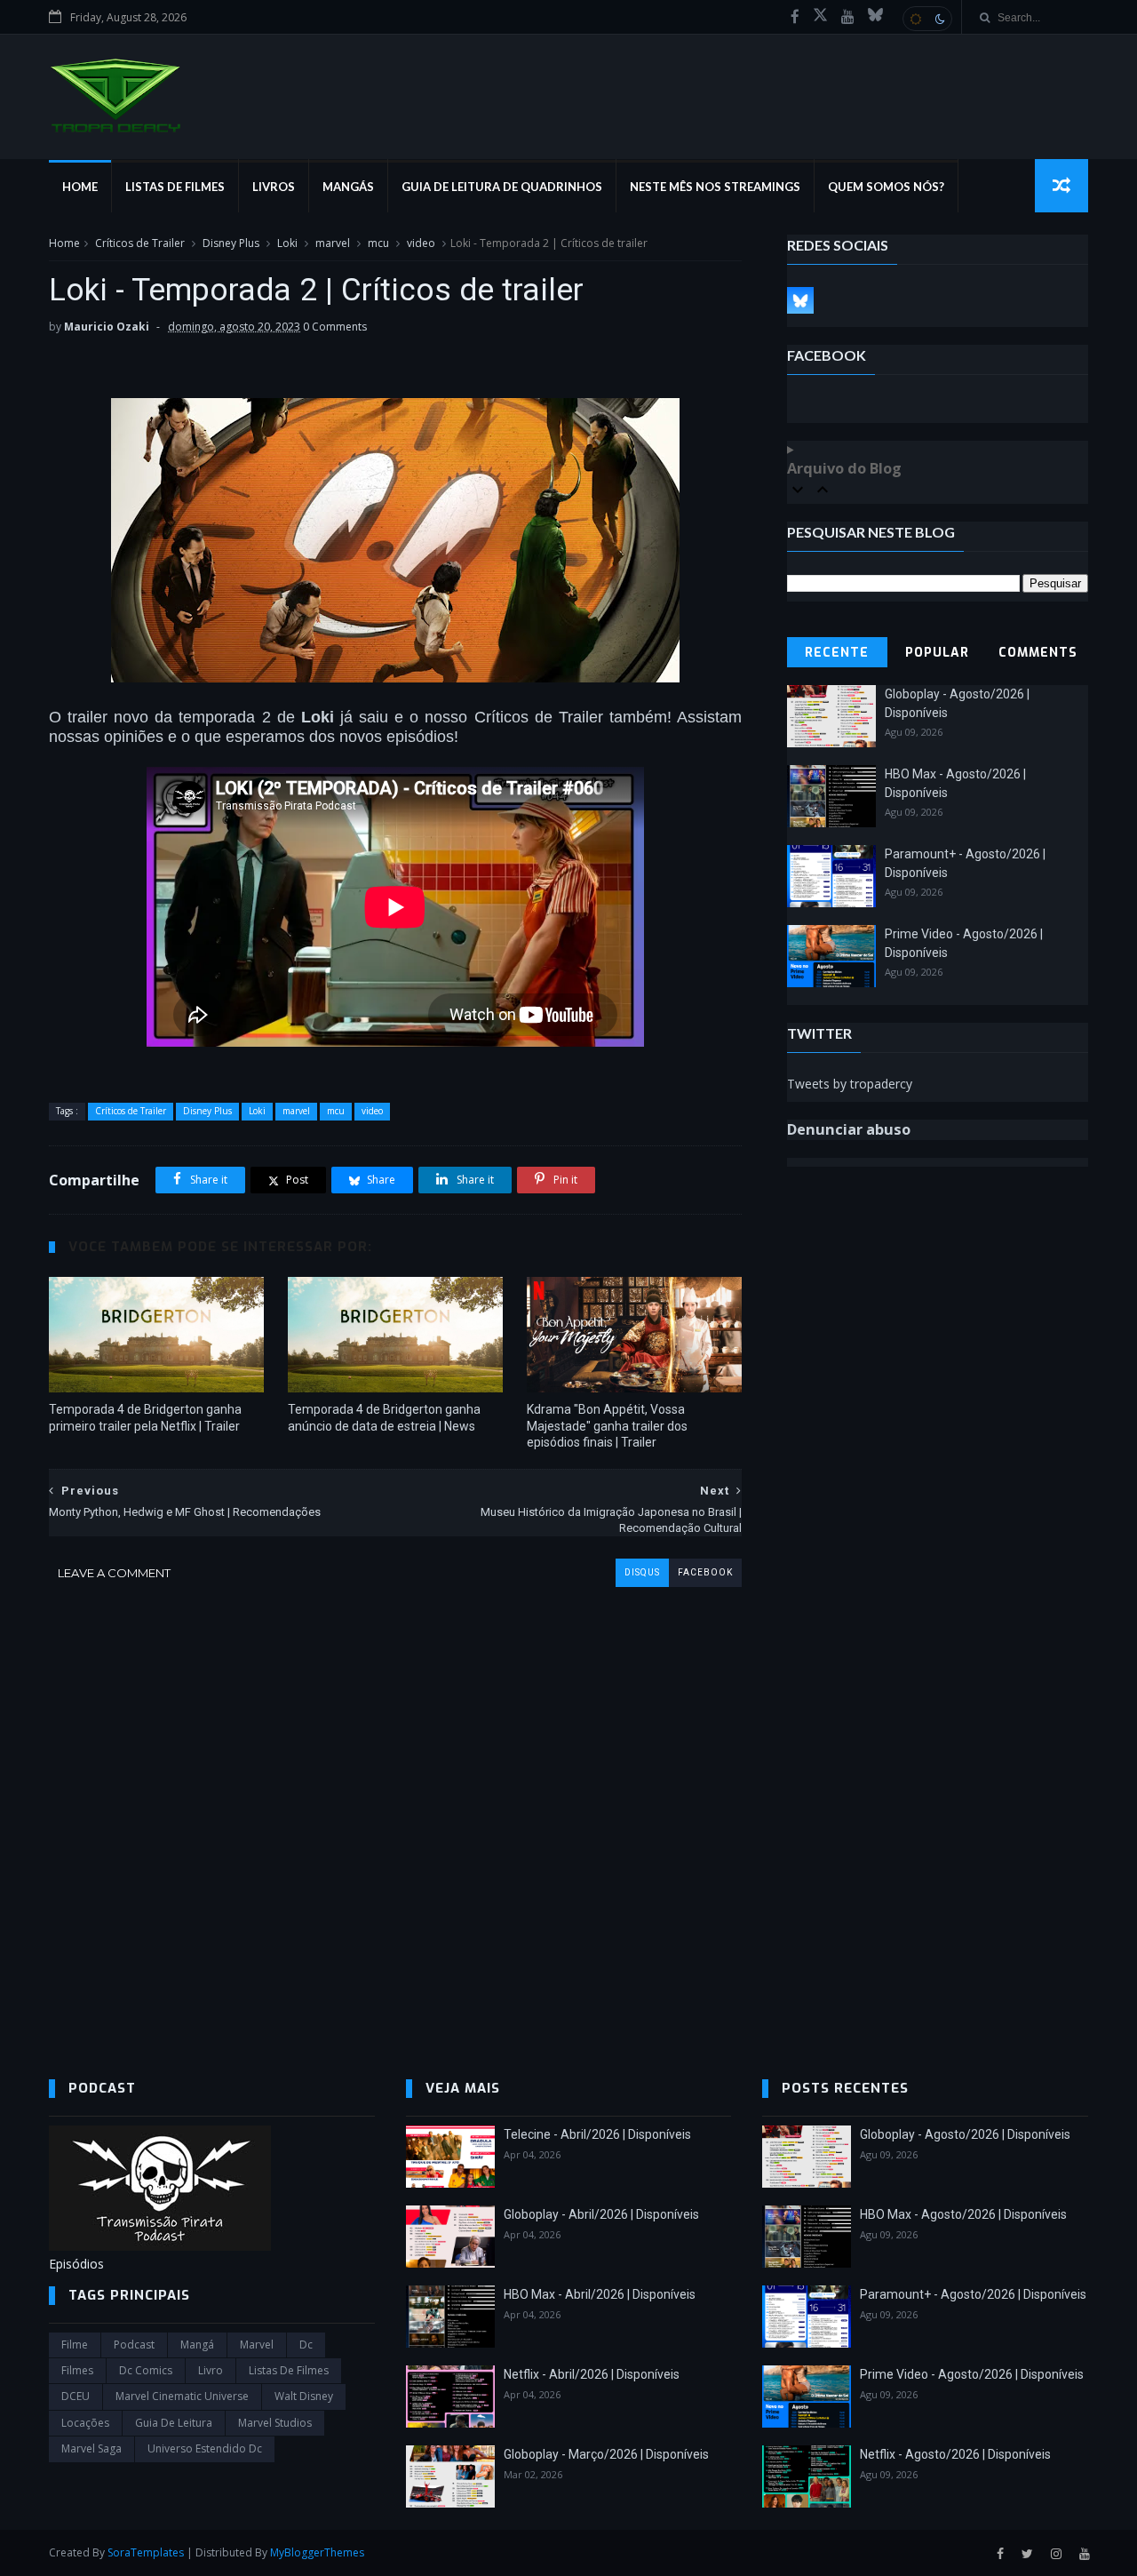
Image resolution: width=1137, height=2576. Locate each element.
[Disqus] (395, 1809)
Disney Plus (231, 243)
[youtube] (848, 17)
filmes (77, 2370)
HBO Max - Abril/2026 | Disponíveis (600, 2294)
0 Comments (335, 327)
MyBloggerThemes (317, 2552)
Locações (85, 2423)
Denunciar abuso (849, 1129)
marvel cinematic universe (182, 2396)
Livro (211, 2370)
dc (306, 2345)
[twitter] (1027, 2554)
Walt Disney (304, 2396)
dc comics (146, 2370)
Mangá (197, 2345)
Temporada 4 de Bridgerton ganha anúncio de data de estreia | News (384, 1418)
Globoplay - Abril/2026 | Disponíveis (601, 2214)
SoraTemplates (146, 2552)
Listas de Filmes (175, 187)
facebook (705, 1572)
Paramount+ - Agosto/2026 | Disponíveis (973, 2294)
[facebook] (795, 17)
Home (80, 187)
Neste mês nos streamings (715, 187)
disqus (642, 1572)
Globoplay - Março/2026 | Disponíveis (606, 2454)
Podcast (134, 2345)
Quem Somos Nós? (886, 187)
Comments (1038, 653)
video (421, 243)
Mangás (348, 187)
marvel (333, 243)
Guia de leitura (174, 2423)
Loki (287, 243)
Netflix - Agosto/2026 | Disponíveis (955, 2454)
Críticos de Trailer (140, 243)
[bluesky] (875, 17)
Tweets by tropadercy (850, 1084)
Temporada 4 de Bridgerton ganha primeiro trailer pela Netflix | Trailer (145, 1418)
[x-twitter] (820, 17)
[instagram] (1056, 2554)
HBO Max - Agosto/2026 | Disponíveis (963, 2214)
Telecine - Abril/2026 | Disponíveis (597, 2134)
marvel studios (275, 2423)
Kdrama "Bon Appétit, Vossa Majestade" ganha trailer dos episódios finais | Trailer (607, 1426)
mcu (378, 243)
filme (75, 2345)
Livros (274, 187)
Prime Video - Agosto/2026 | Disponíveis (972, 2374)
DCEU (76, 2396)
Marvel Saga (91, 2448)
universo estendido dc (205, 2448)
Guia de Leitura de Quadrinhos (502, 187)
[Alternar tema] (927, 19)
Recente (837, 653)
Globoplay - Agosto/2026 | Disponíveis (965, 2134)
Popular (937, 653)
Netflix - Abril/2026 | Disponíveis (592, 2374)
